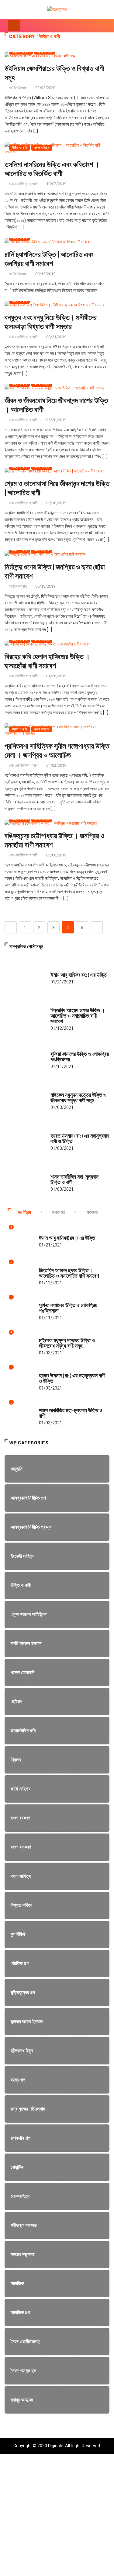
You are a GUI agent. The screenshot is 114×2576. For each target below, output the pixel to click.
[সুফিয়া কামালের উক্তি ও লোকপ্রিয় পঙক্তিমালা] (24, 1057)
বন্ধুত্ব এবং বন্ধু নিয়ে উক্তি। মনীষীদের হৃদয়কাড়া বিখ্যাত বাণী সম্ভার (51, 322)
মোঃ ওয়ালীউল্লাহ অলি (23, 184)
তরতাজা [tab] (59, 1212)
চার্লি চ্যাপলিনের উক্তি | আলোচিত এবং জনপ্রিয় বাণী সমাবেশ (49, 259)
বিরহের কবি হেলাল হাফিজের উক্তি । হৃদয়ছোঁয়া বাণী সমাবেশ (47, 661)
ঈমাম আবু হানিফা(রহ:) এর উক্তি (79, 975)
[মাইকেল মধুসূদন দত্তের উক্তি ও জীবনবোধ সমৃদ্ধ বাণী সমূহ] (24, 1098)
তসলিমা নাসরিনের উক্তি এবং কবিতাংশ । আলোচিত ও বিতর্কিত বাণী (52, 169)
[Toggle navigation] (14, 26)
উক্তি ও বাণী (19, 148)
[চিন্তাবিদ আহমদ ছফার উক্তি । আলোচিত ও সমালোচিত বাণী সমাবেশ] (24, 1016)
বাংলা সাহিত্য (42, 148)
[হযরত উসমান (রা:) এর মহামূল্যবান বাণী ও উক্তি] (24, 1139)
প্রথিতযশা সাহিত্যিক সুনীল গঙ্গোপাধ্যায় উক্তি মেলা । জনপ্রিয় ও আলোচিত (57, 750)
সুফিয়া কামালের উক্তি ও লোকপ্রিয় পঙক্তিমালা (80, 1056)
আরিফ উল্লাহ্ (18, 88)
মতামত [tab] (92, 1212)
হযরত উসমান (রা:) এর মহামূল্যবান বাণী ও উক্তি (80, 1138)
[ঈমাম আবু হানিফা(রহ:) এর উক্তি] (24, 975)
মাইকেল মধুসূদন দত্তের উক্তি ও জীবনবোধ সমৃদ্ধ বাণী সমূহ (78, 1097)
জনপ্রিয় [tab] (25, 1212)
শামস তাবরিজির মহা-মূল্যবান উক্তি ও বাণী (74, 1179)
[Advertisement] (57, 2519)
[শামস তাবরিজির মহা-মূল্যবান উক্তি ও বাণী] (24, 1180)
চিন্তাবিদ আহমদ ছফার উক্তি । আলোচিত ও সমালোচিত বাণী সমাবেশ (78, 1016)
